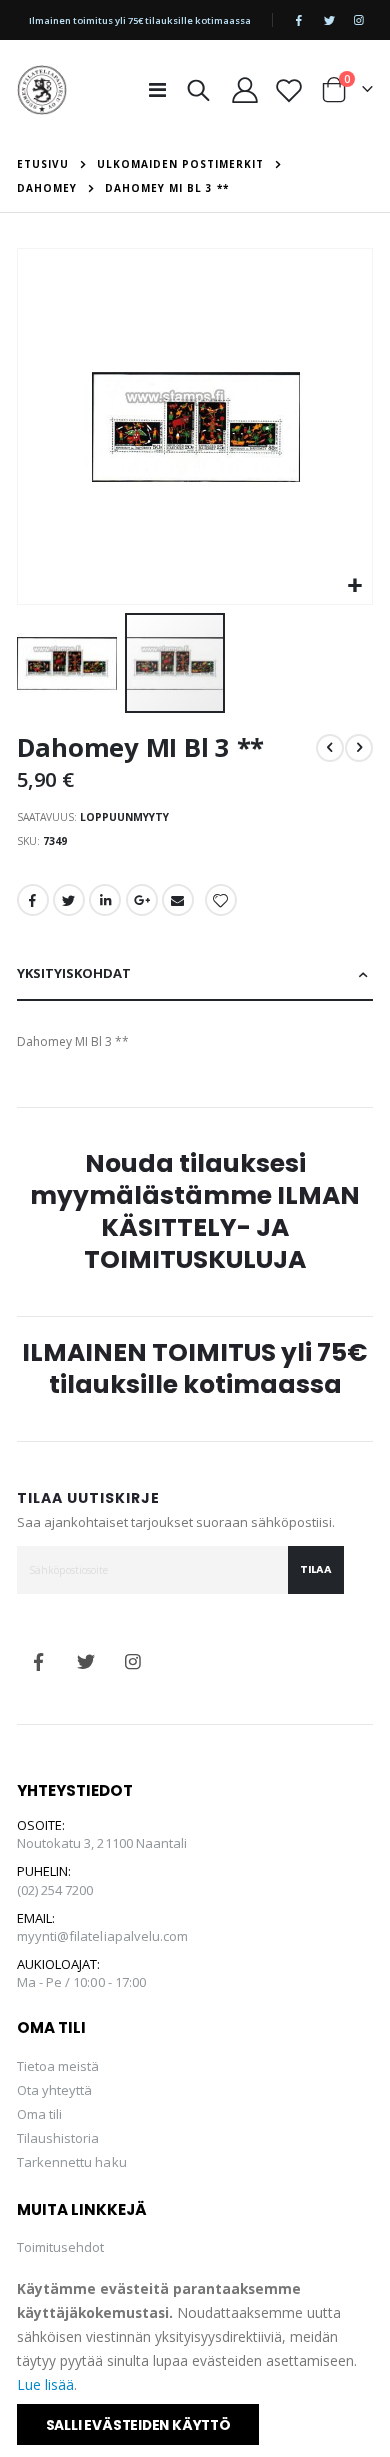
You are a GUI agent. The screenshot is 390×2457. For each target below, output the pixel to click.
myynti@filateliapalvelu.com (103, 1936)
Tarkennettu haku (72, 2162)
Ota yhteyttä (55, 2090)
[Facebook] (299, 20)
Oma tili (40, 2114)
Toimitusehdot (61, 2247)
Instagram (133, 1662)
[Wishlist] (289, 90)
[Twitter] (329, 20)
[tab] (195, 974)
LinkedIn (105, 900)
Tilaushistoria (58, 2138)
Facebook (33, 900)
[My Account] (245, 90)
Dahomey (47, 188)
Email (178, 900)
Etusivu (43, 164)
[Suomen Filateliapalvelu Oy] (42, 90)
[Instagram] (359, 20)
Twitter (69, 900)
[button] (354, 586)
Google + (142, 900)
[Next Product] (359, 748)
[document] (196, 2361)
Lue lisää (45, 2384)
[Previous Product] (330, 748)
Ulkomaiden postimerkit (180, 164)
